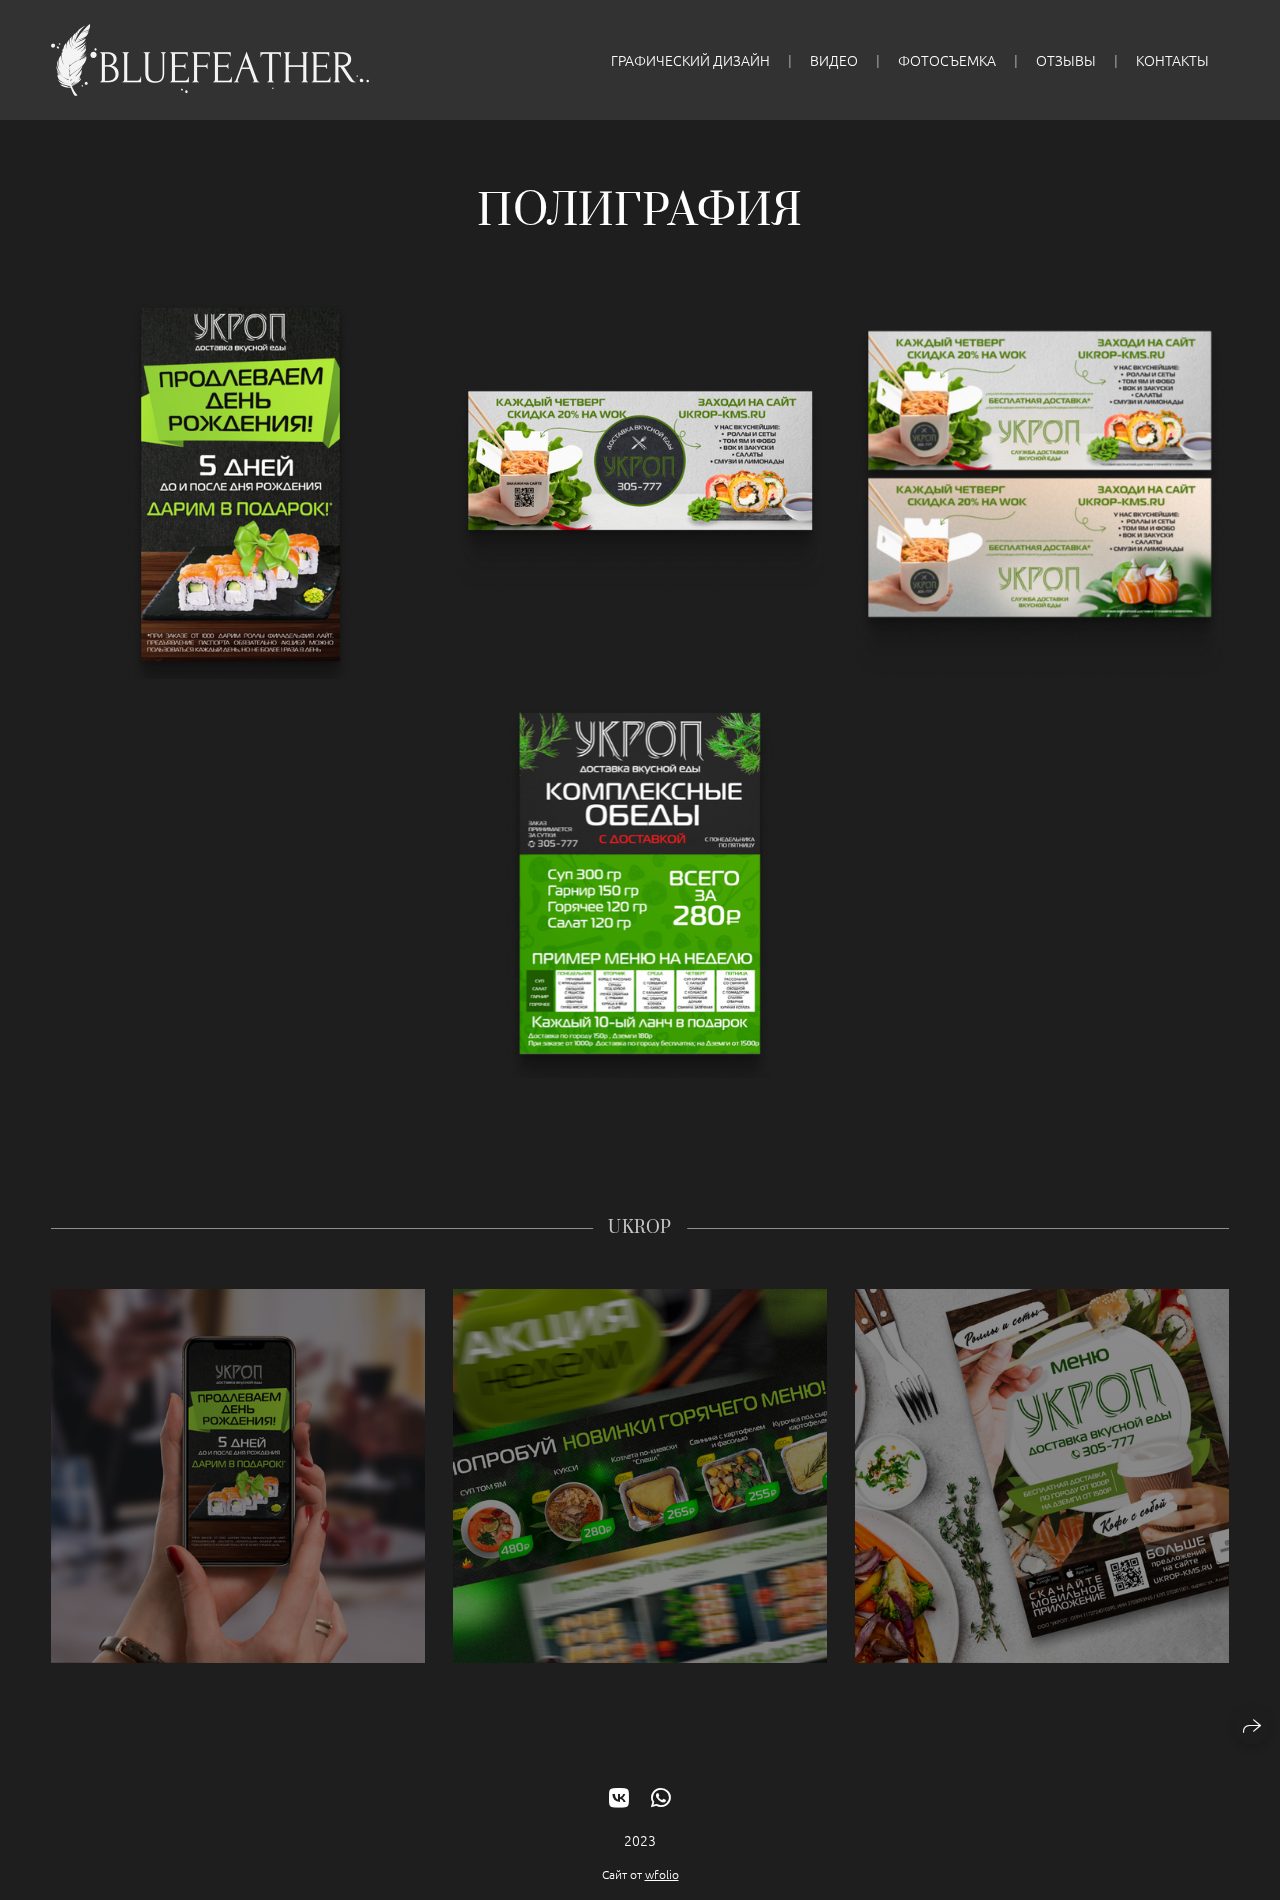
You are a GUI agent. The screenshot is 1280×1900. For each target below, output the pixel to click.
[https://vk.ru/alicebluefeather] (619, 1797)
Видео (834, 60)
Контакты (1172, 60)
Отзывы (1066, 60)
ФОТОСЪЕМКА (947, 60)
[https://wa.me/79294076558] (661, 1797)
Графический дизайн (690, 60)
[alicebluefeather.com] (210, 60)
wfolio (662, 1874)
